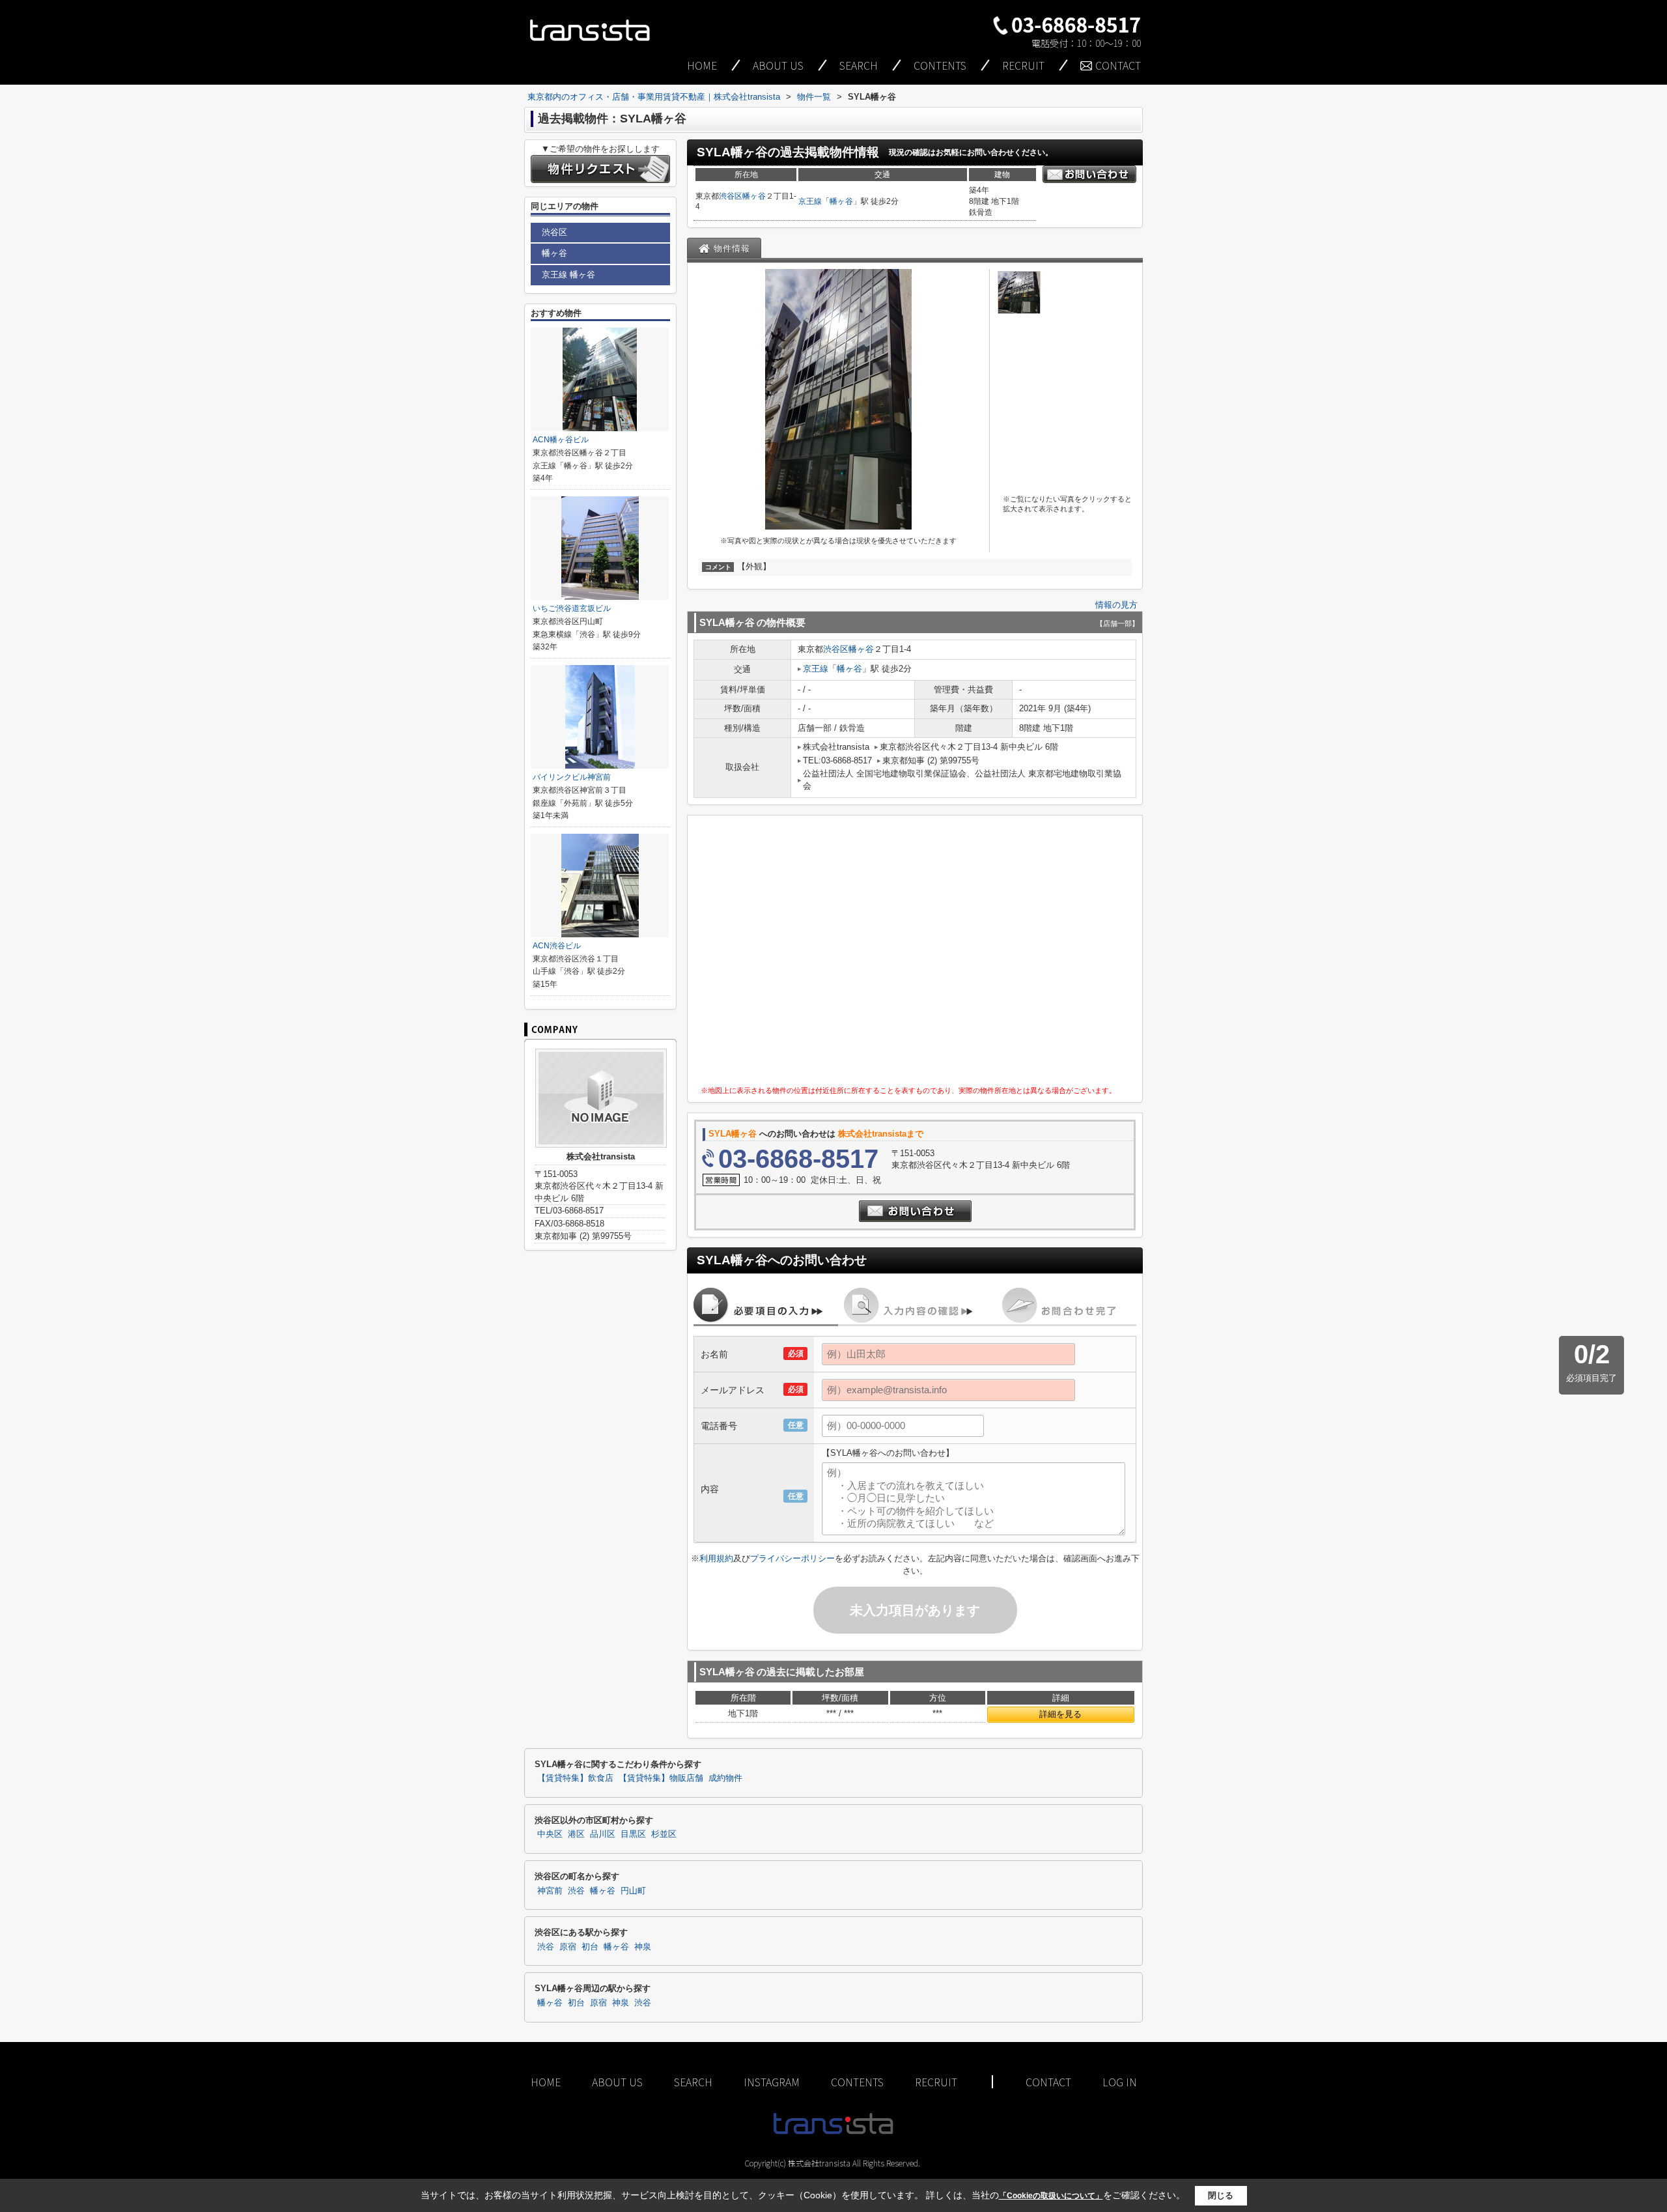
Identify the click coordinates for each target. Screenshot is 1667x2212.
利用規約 (716, 1558)
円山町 (633, 1891)
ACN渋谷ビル (557, 946)
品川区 (603, 1834)
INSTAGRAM (772, 2082)
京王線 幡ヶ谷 (568, 275)
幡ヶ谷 (754, 196)
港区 (576, 1834)
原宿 (568, 1947)
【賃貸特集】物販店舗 (661, 1778)
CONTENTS (940, 65)
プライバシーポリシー (792, 1558)
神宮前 (550, 1891)
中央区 (550, 1834)
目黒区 (633, 1834)
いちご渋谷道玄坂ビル (572, 608)
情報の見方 (1116, 605)
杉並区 (664, 1834)
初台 (590, 1947)
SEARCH (859, 65)
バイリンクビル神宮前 (572, 777)
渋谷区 (731, 196)
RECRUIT (1023, 65)
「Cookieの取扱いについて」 (1051, 2196)
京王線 (810, 201)
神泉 (643, 1947)
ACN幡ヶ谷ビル (561, 440)
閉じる (1221, 2195)
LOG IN (1120, 2082)
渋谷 (576, 1891)
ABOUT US (778, 65)
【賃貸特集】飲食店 (575, 1778)
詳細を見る (1060, 1714)
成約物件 (725, 1778)
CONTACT (1118, 65)
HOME (702, 65)
